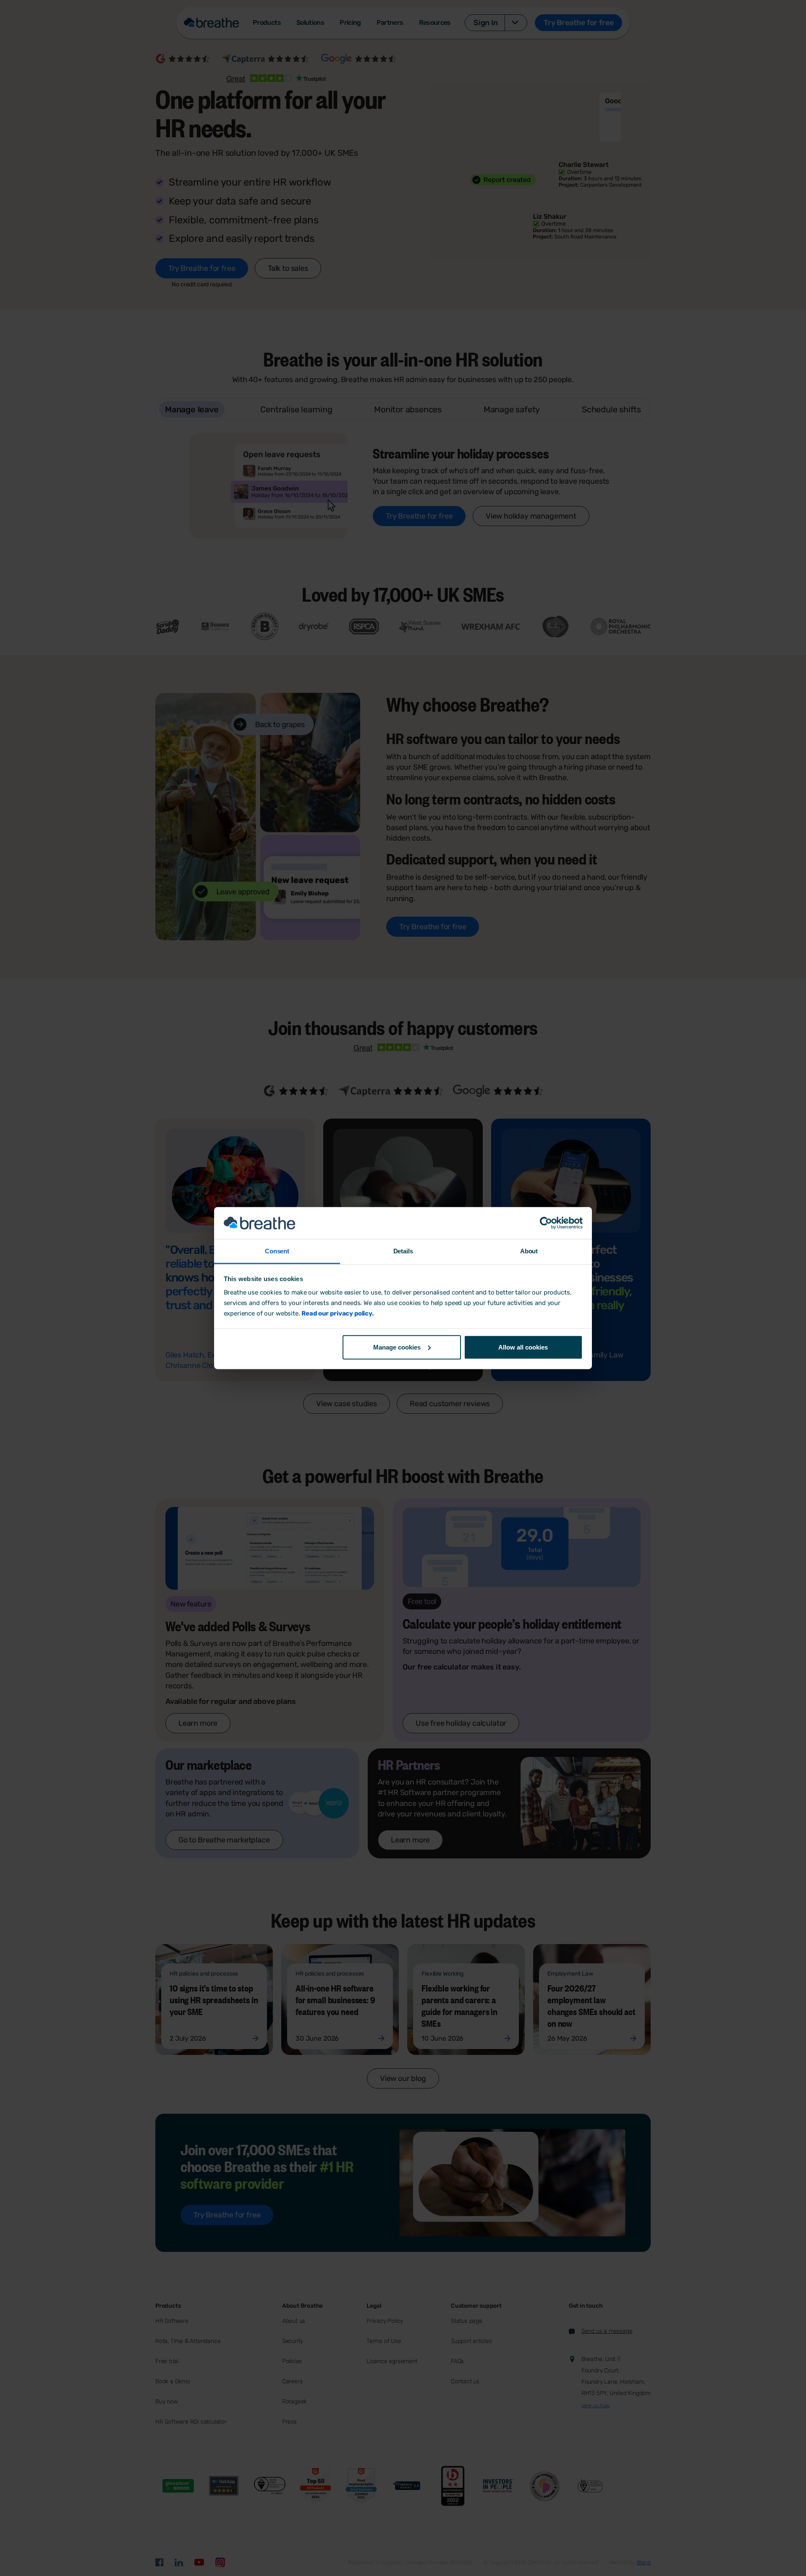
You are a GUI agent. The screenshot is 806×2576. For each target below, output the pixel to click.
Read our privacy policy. (337, 1313)
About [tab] (529, 1251)
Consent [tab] (277, 1251)
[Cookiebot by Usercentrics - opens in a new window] (546, 1223)
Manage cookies (397, 1347)
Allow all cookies (523, 1347)
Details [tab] (403, 1251)
